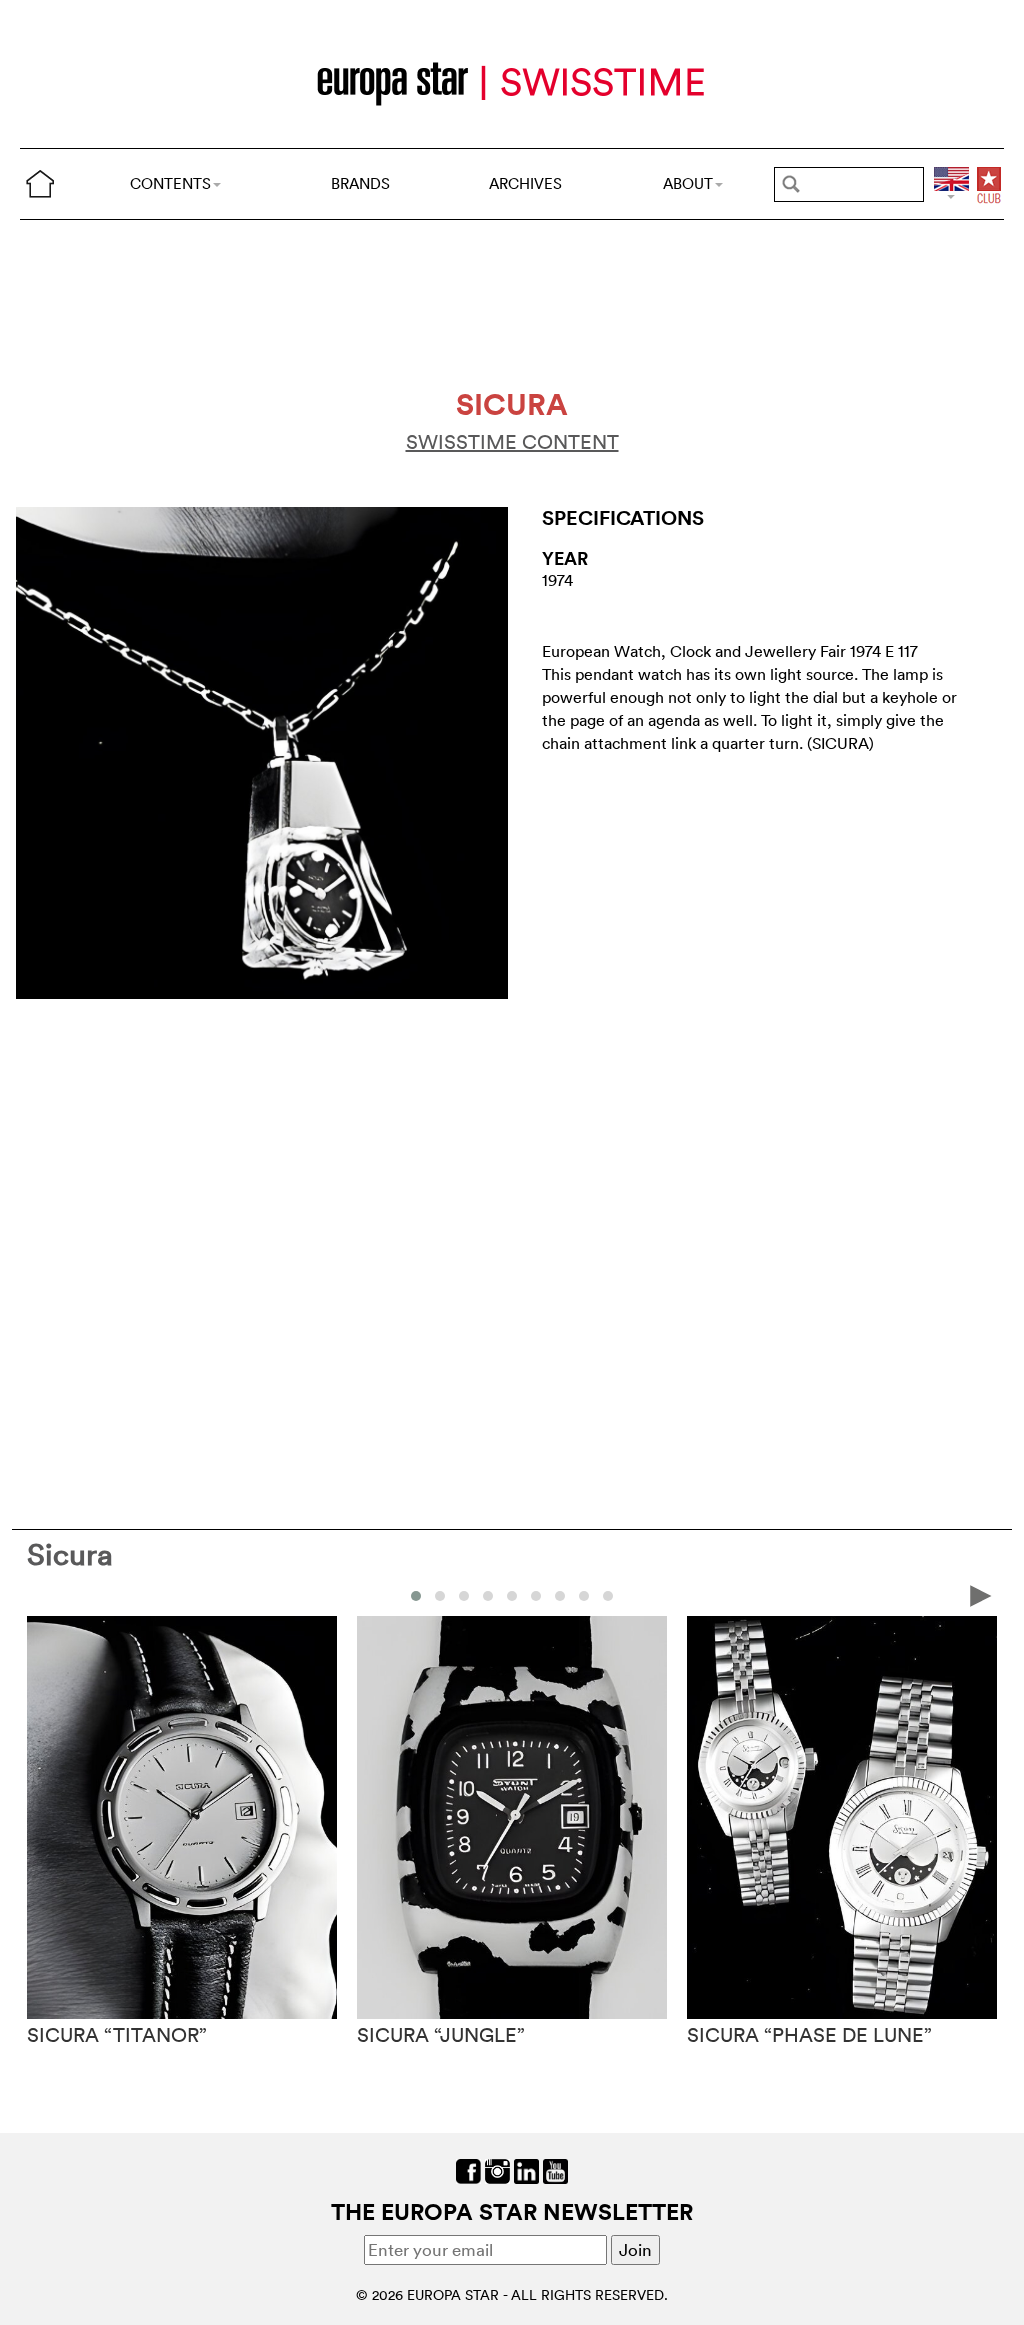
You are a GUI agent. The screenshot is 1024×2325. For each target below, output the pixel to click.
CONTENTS (170, 183)
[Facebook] (468, 2169)
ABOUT (688, 183)
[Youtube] (555, 2169)
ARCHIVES (525, 183)
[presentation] (43, 1594)
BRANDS (360, 183)
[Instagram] (497, 2169)
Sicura (70, 1554)
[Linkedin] (526, 2169)
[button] (416, 1596)
